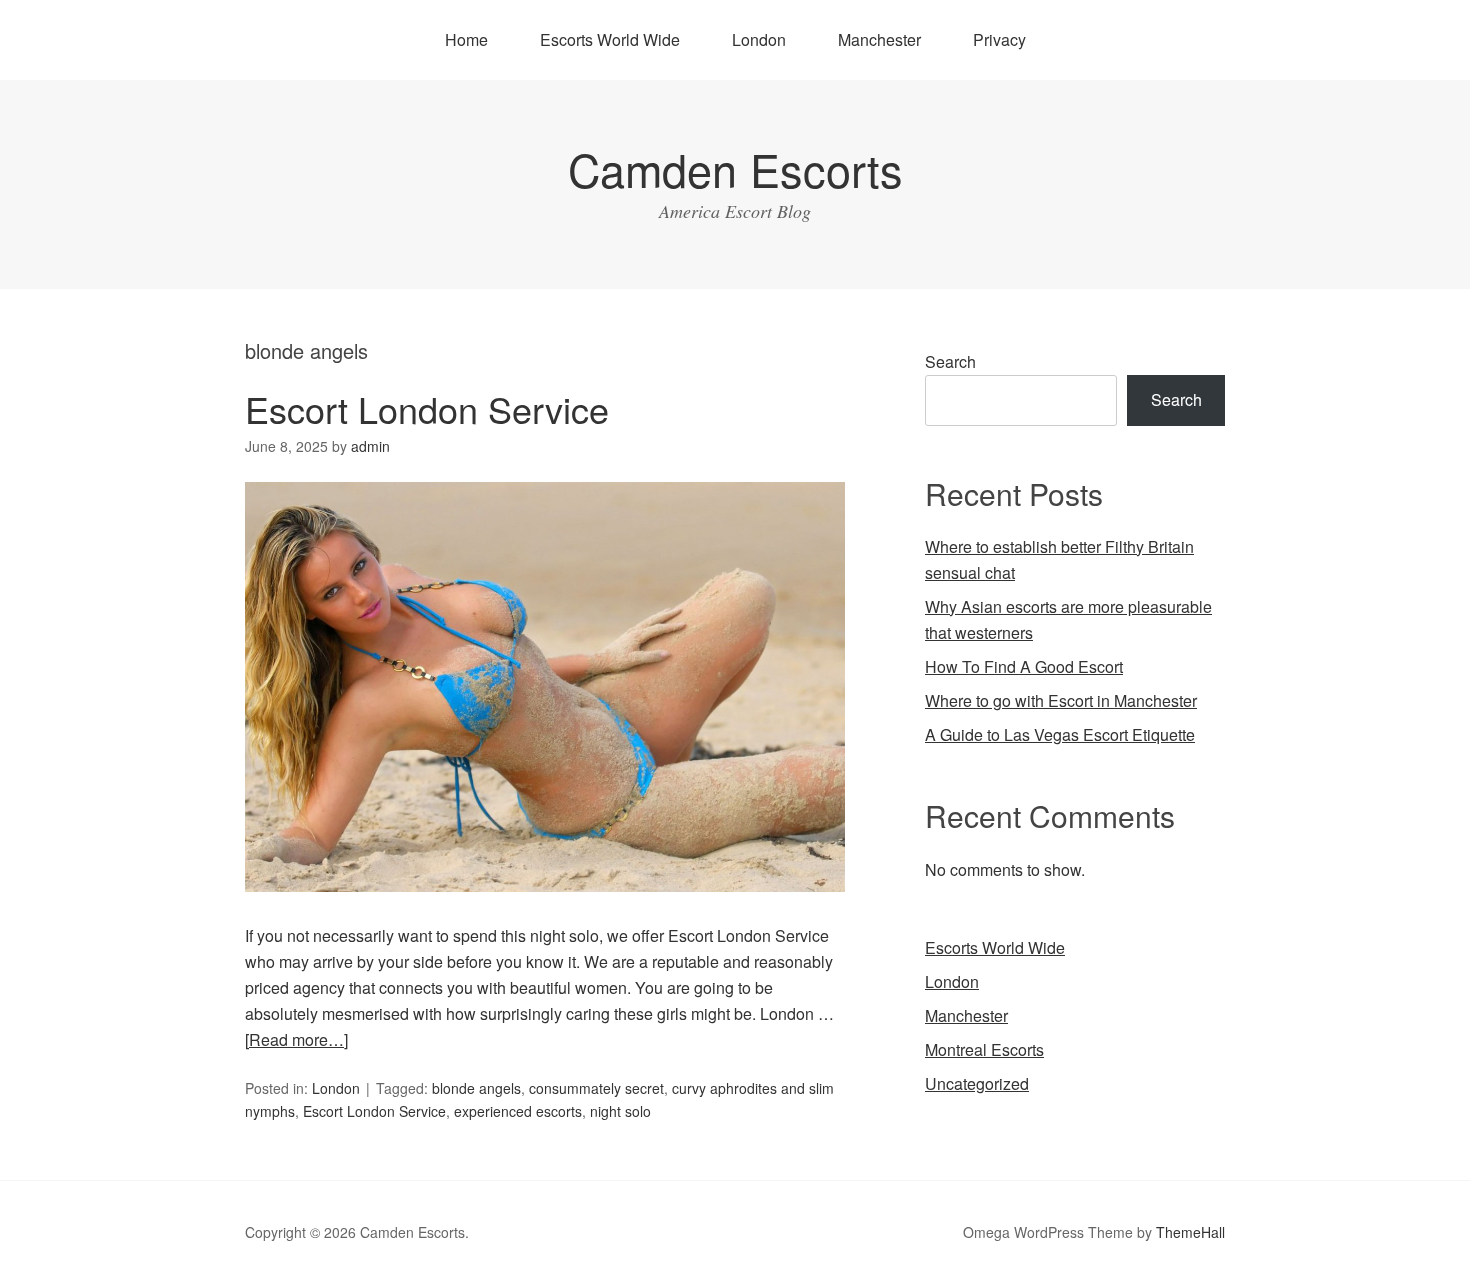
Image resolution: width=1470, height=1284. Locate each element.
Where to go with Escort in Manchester (1061, 700)
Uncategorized (977, 1083)
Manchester (879, 39)
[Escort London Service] (545, 909)
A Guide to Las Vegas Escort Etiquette (1060, 734)
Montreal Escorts (984, 1049)
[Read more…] (296, 1039)
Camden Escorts (735, 168)
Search (950, 361)
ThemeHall (1190, 1232)
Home (466, 39)
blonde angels (476, 1088)
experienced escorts (518, 1111)
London (759, 39)
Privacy (999, 39)
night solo (620, 1111)
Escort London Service (427, 408)
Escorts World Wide (610, 39)
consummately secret (596, 1088)
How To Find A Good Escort (1024, 666)
